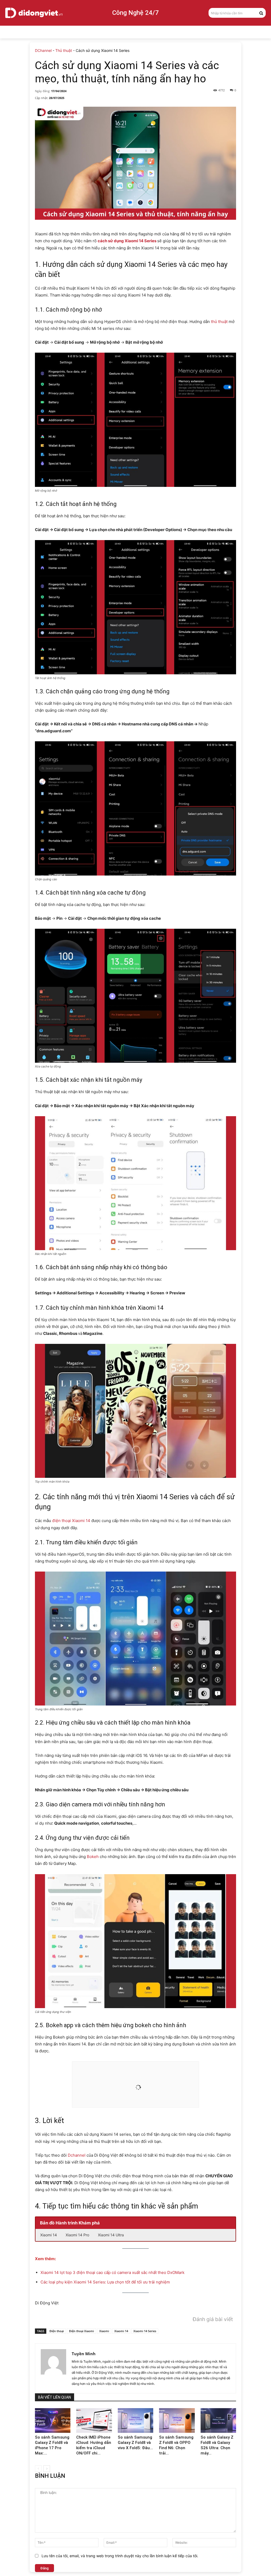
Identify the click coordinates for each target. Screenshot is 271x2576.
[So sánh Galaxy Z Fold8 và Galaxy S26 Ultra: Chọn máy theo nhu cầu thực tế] (218, 2420)
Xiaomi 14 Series (145, 2331)
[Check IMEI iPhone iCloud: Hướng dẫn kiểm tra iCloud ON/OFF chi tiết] (94, 2420)
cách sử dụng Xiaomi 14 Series (127, 241)
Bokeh (93, 1857)
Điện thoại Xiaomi (82, 2331)
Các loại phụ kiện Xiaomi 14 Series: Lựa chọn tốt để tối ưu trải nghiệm (105, 2282)
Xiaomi (104, 2331)
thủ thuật (219, 322)
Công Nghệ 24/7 (135, 13)
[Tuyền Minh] (53, 2368)
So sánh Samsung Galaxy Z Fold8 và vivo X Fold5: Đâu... (135, 2443)
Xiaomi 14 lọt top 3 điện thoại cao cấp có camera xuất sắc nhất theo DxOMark (112, 2272)
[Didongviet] (34, 13)
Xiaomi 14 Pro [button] (77, 2235)
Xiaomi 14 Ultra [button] (111, 2235)
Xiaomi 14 (121, 2331)
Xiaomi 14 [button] (49, 2235)
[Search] (261, 13)
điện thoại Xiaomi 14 (71, 1521)
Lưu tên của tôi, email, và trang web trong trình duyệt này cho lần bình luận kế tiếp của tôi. (120, 2556)
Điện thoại (57, 2331)
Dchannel (77, 2155)
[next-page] (47, 2469)
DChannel (43, 50)
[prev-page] (38, 2469)
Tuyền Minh (84, 2354)
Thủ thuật (64, 50)
